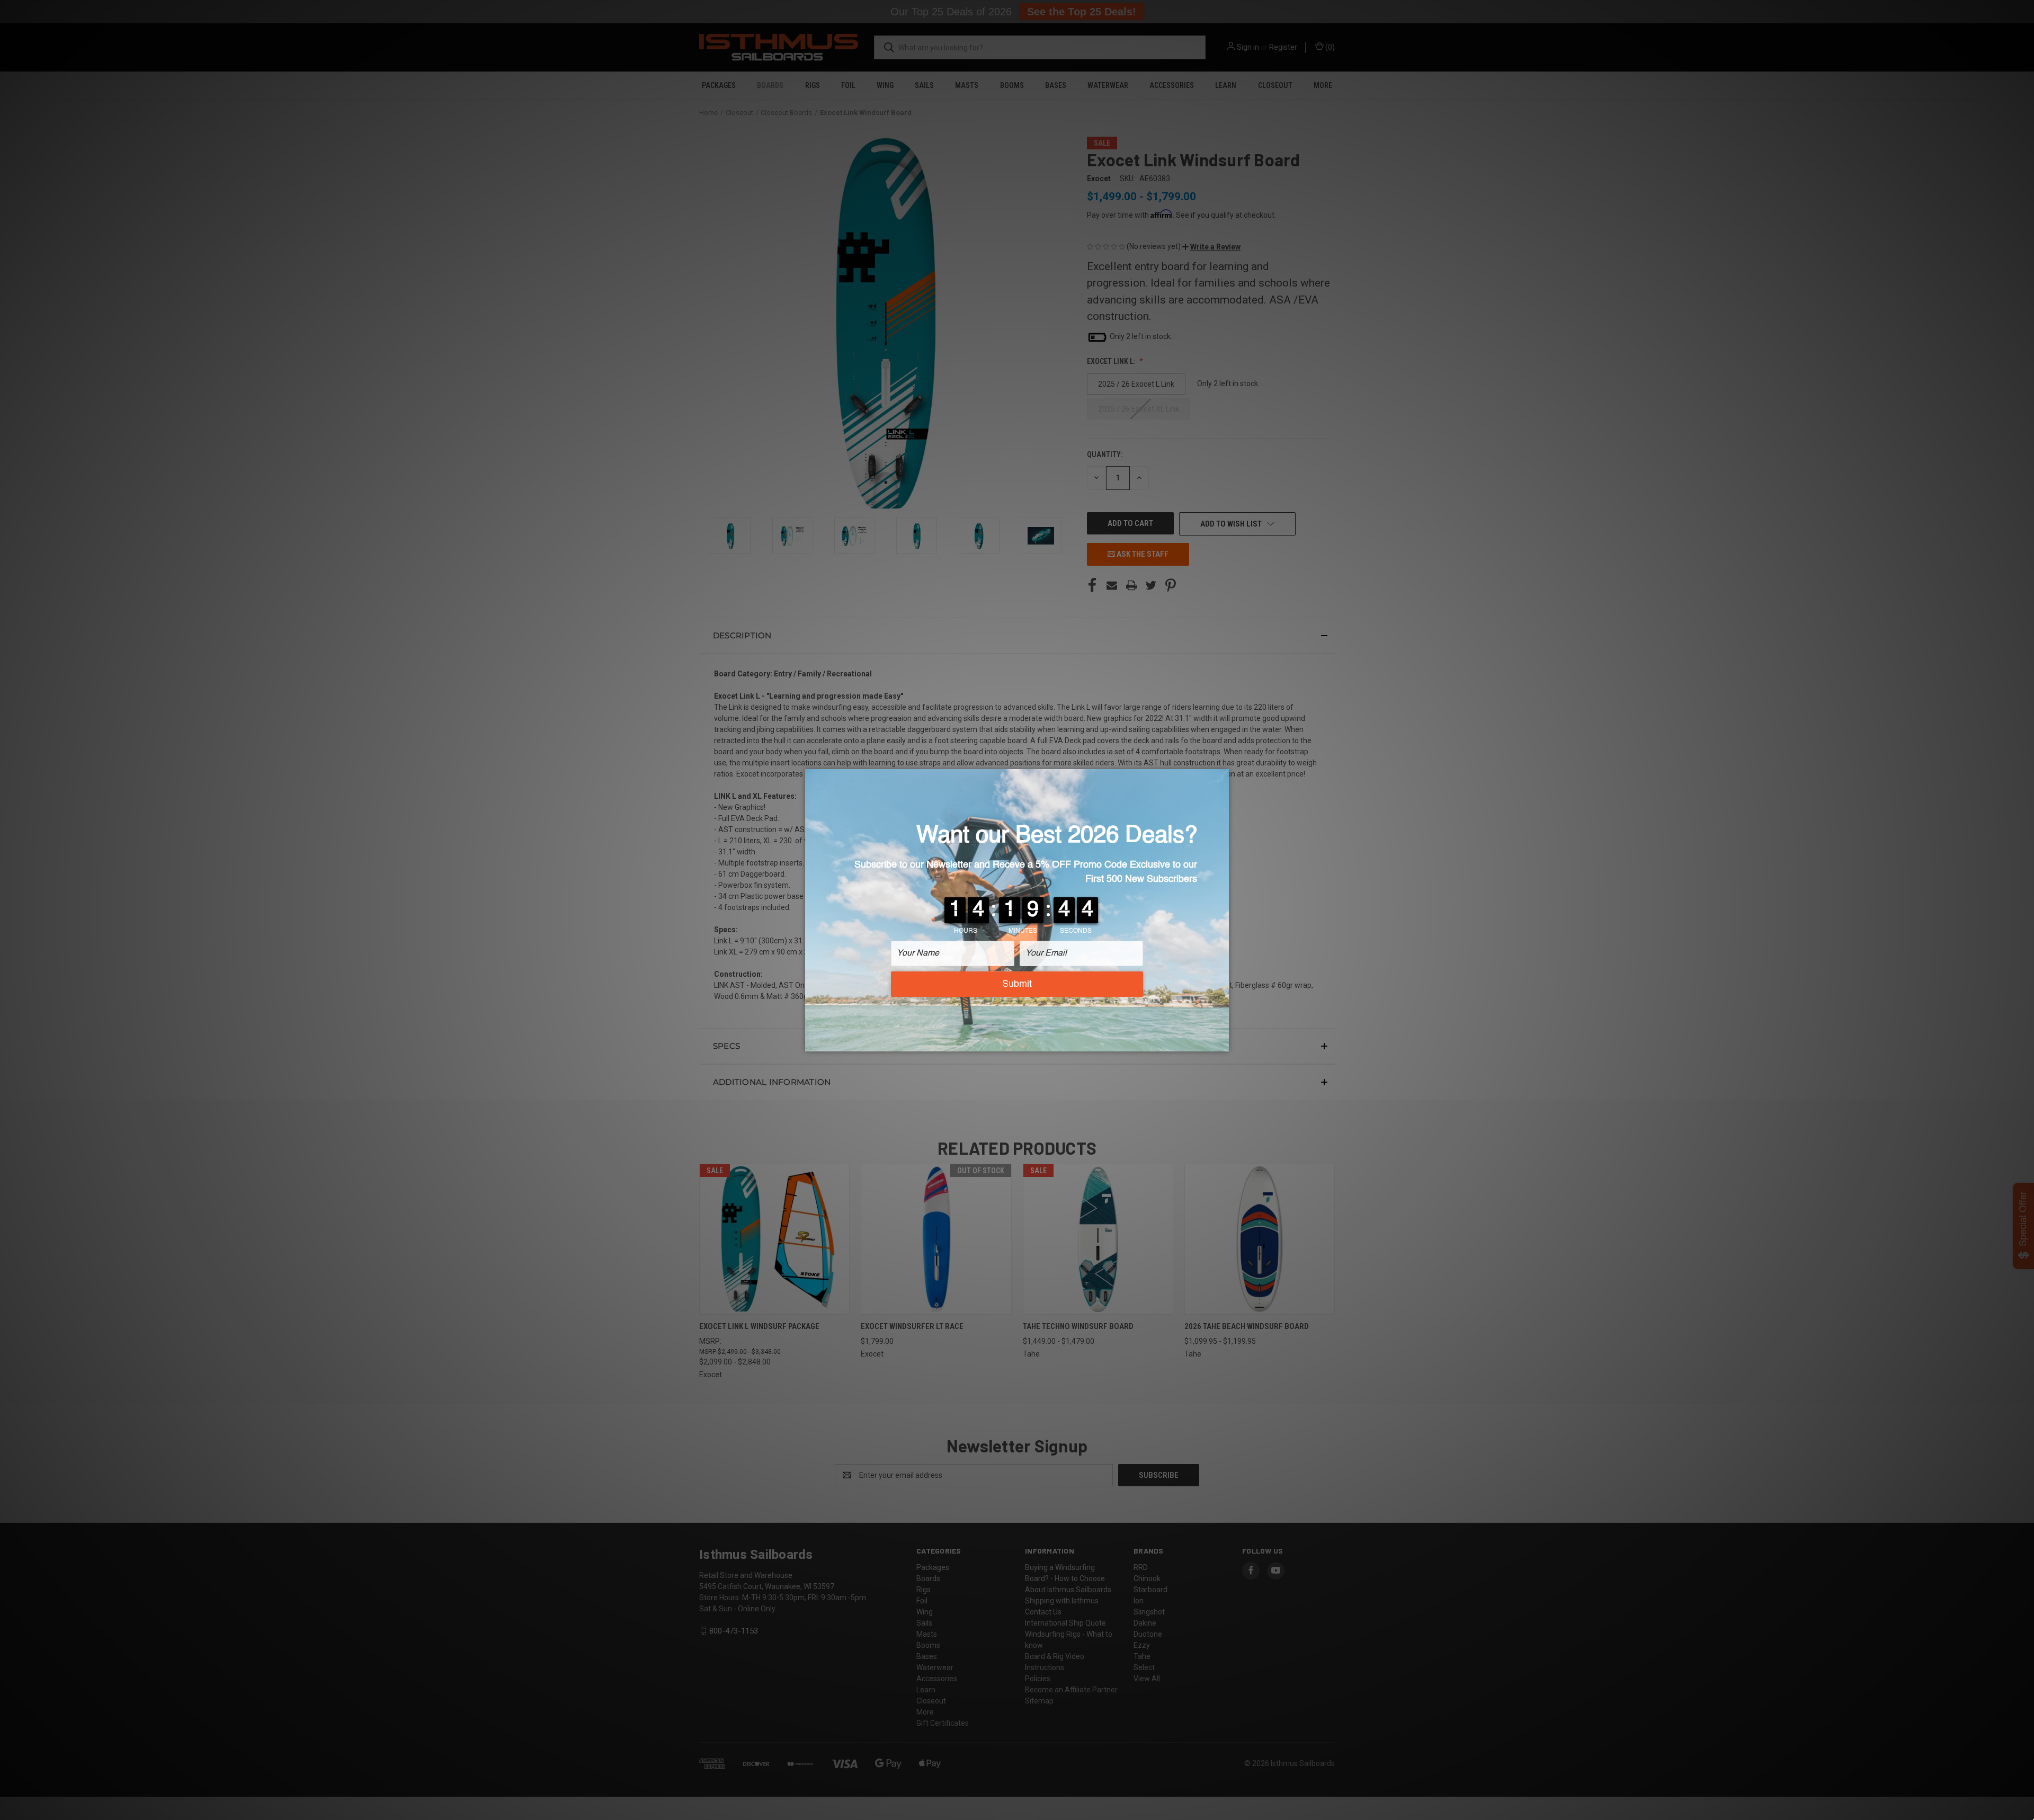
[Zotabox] (1222, 1042)
